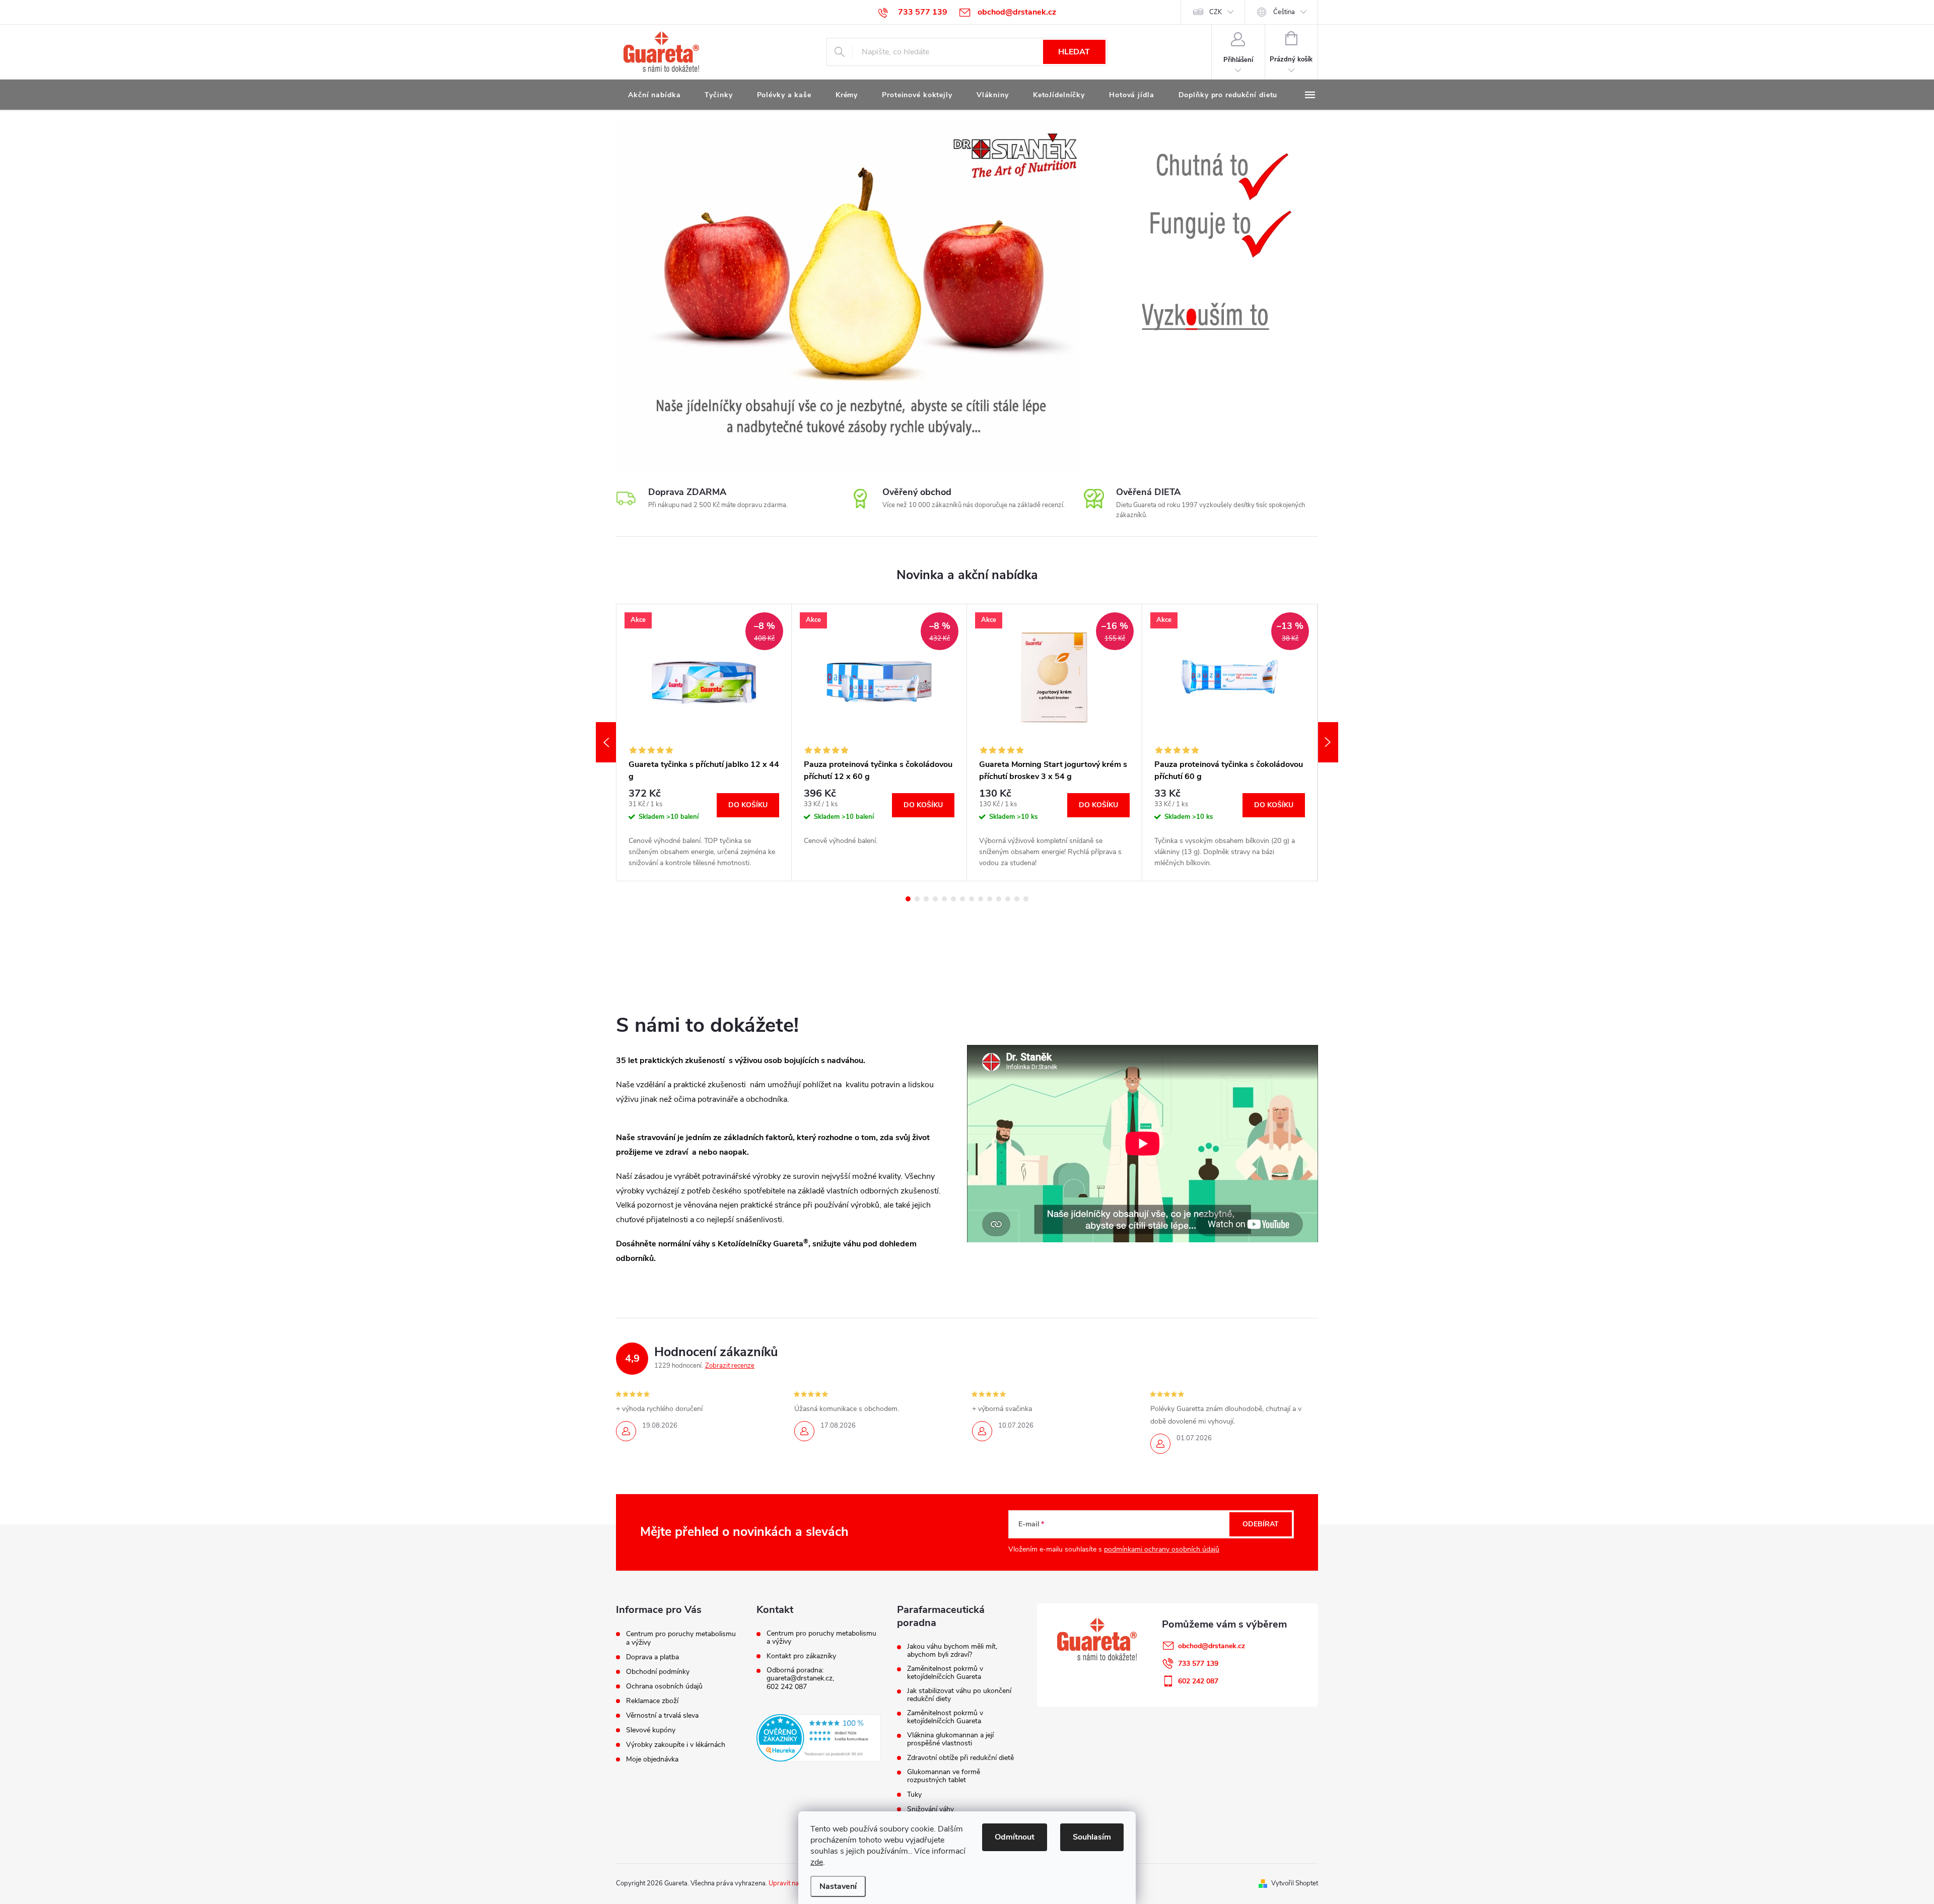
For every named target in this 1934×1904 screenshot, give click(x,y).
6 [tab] (953, 899)
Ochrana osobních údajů (664, 1686)
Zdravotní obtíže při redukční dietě (960, 1758)
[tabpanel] (704, 743)
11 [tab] (999, 899)
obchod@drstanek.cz (1212, 1646)
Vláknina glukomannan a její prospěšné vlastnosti (950, 1739)
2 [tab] (917, 899)
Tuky (914, 1795)
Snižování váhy (930, 1809)
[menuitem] (654, 95)
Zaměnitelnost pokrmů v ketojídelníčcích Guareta (945, 1673)
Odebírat (1261, 1524)
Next (1328, 742)
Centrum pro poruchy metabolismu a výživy (681, 1638)
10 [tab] (990, 899)
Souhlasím (1092, 1837)
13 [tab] (1017, 899)
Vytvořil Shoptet (1295, 1883)
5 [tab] (944, 899)
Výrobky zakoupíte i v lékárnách (676, 1745)
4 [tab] (935, 899)
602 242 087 (787, 1687)
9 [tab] (981, 899)
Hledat (1074, 52)
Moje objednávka (652, 1759)
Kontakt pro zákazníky (801, 1656)
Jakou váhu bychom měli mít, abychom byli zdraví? (952, 1651)
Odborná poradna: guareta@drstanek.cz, (800, 1674)
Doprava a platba (652, 1657)
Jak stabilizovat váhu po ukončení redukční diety (959, 1695)
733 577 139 (1198, 1664)
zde (817, 1862)
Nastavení (838, 1886)
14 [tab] (1026, 899)
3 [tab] (926, 899)
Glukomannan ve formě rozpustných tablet (944, 1776)
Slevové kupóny (651, 1730)
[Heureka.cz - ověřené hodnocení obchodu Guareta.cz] (819, 1738)
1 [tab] (908, 899)
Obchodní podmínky (658, 1672)
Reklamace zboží (652, 1701)
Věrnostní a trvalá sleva (662, 1715)
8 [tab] (972, 899)
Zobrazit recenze (730, 1366)
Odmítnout (1015, 1837)
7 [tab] (962, 899)
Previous (606, 742)
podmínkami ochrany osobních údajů (1162, 1549)
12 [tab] (1008, 899)
